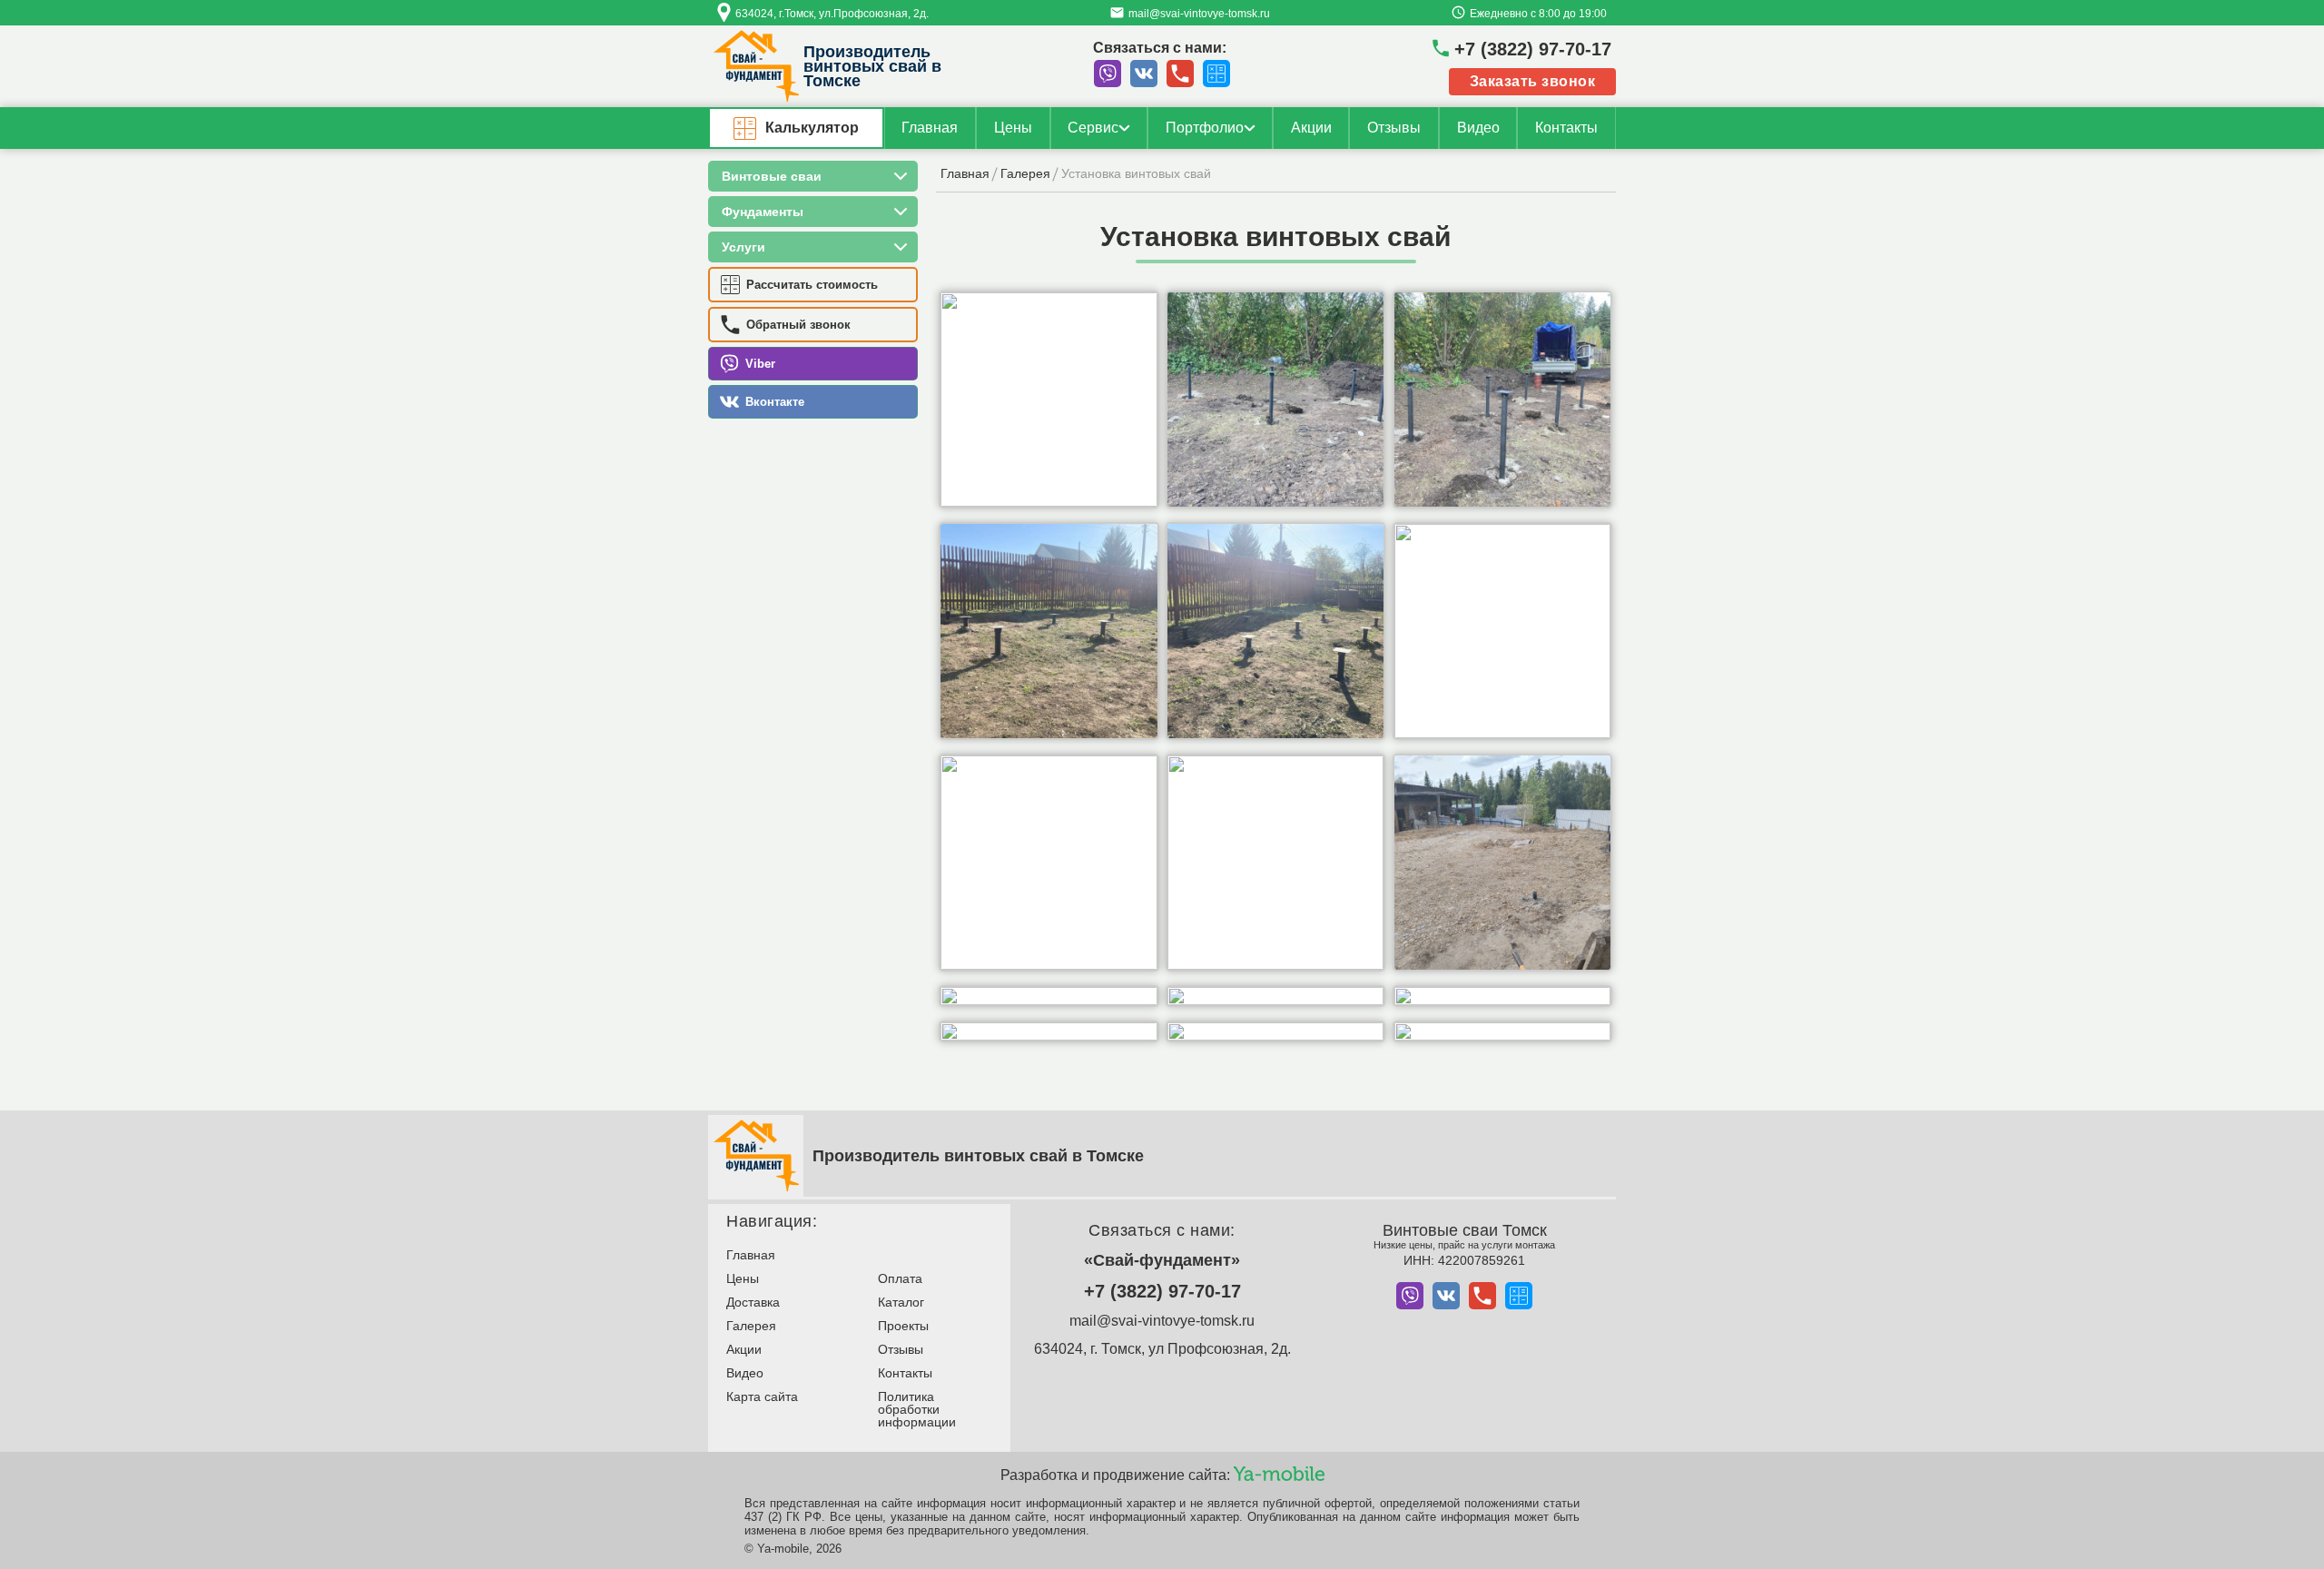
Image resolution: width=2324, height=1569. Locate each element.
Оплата (900, 1278)
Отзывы (1394, 128)
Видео (1478, 128)
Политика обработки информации (917, 1409)
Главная (930, 128)
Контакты (1566, 128)
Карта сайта (762, 1396)
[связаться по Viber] (1108, 74)
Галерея (751, 1326)
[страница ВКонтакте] (1144, 74)
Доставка (753, 1302)
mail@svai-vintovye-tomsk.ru (1162, 1321)
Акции (1311, 128)
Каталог (901, 1302)
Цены (1013, 128)
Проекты (903, 1326)
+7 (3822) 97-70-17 (1162, 1291)
